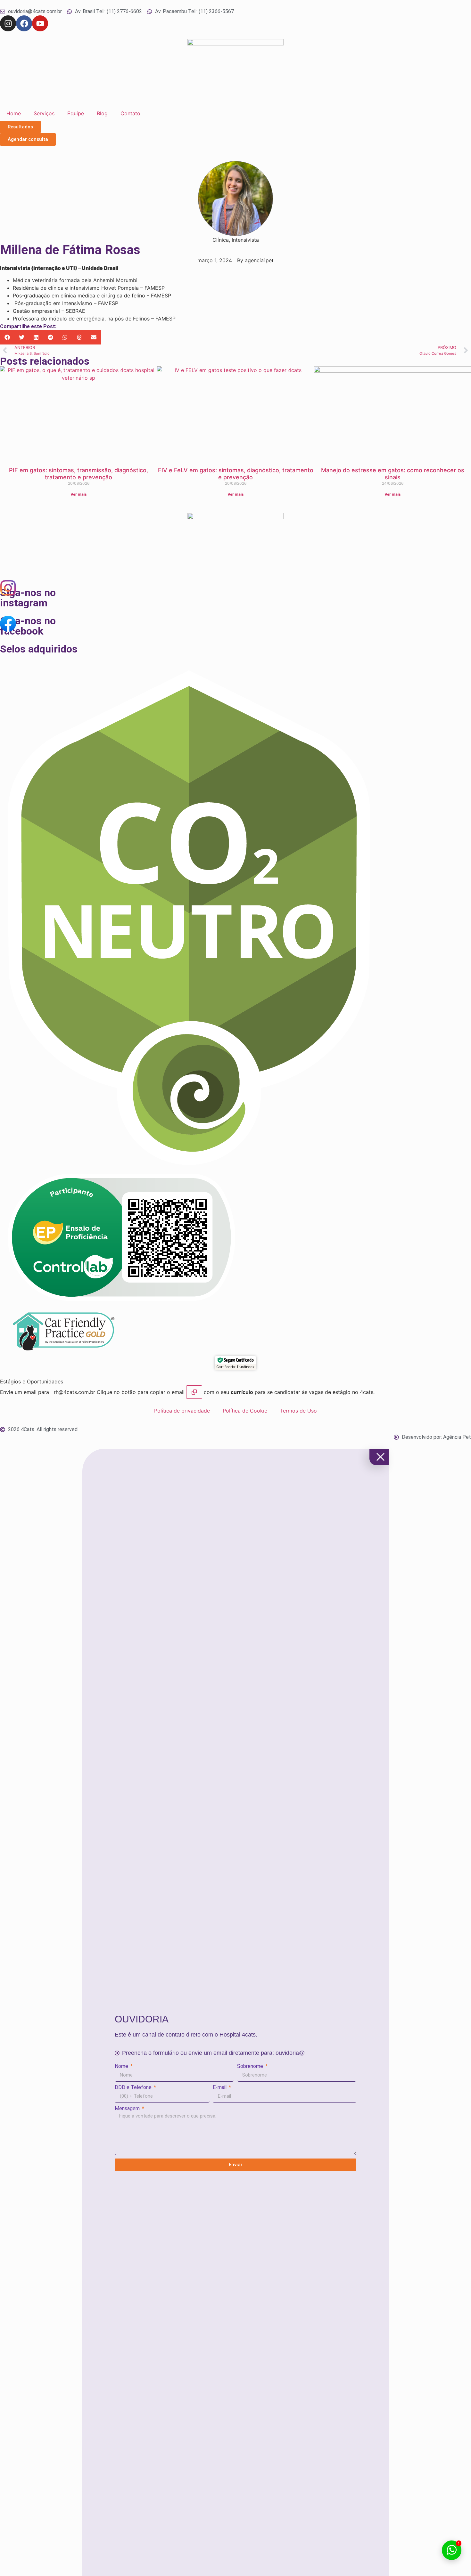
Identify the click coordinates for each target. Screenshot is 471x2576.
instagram (24, 603)
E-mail (220, 2087)
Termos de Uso (298, 1411)
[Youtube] (40, 23)
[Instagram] (8, 23)
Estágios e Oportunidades (32, 1381)
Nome (122, 2066)
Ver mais (79, 494)
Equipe (76, 113)
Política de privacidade (182, 1411)
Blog (102, 113)
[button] (7, 337)
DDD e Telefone (134, 2087)
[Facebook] (24, 23)
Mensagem (128, 2109)
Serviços (44, 113)
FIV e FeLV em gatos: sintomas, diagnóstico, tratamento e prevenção (236, 474)
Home (14, 113)
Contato (130, 113)
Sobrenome (251, 2066)
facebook (22, 631)
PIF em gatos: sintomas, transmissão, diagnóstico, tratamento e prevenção (78, 474)
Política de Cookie (245, 1411)
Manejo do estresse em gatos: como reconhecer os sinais (393, 474)
